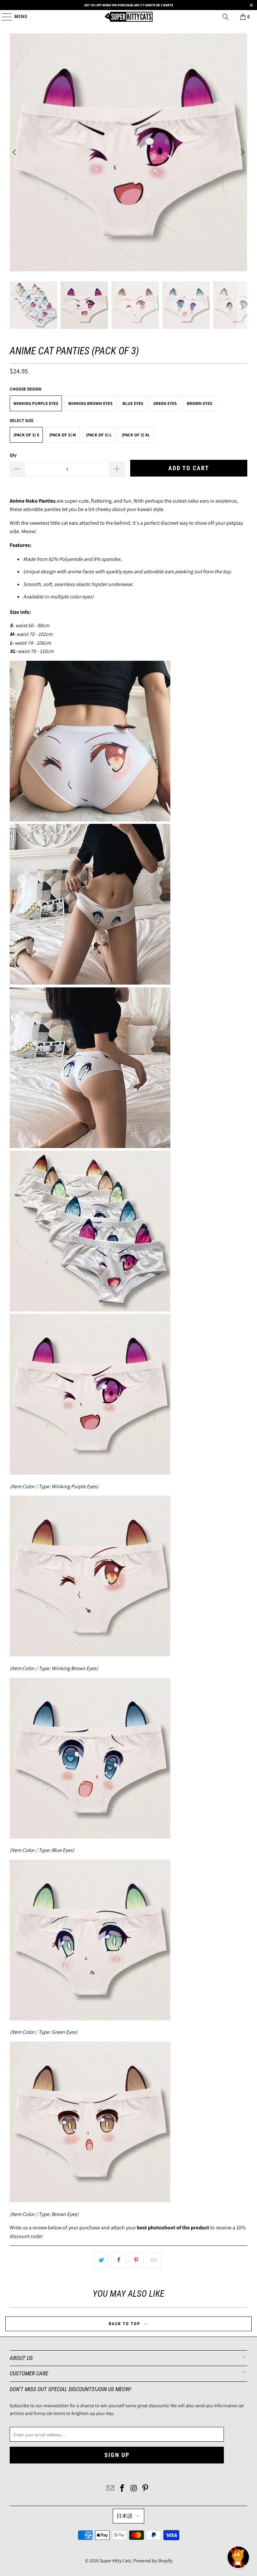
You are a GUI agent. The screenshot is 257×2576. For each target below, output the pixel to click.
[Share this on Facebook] (119, 2260)
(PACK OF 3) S (26, 435)
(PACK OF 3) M (63, 435)
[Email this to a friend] (154, 2260)
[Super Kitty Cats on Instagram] (134, 2489)
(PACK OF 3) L (99, 435)
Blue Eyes (133, 403)
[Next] (242, 152)
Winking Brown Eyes (90, 403)
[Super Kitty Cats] (128, 17)
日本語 (124, 2516)
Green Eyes (165, 403)
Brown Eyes (199, 403)
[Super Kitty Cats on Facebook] (122, 2489)
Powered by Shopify (153, 2561)
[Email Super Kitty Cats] (111, 2489)
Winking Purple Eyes (36, 403)
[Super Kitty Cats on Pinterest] (146, 2489)
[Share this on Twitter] (101, 2260)
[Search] (226, 17)
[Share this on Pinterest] (136, 2260)
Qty (13, 455)
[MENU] (4, 17)
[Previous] (15, 152)
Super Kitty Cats (115, 2561)
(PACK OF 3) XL (136, 435)
